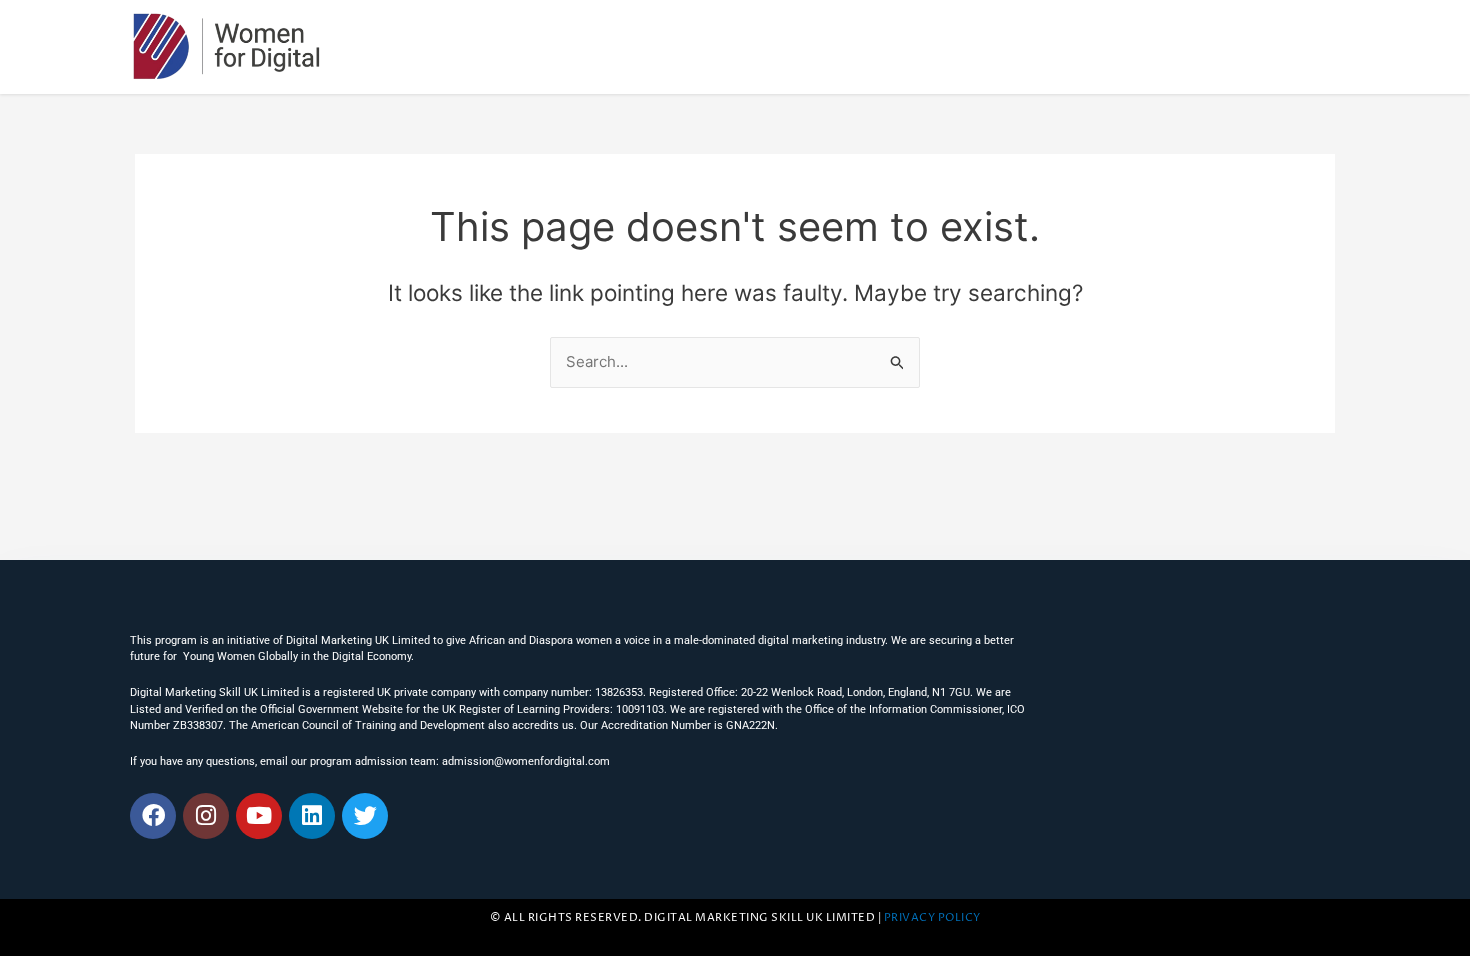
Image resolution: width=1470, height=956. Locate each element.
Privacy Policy (932, 918)
